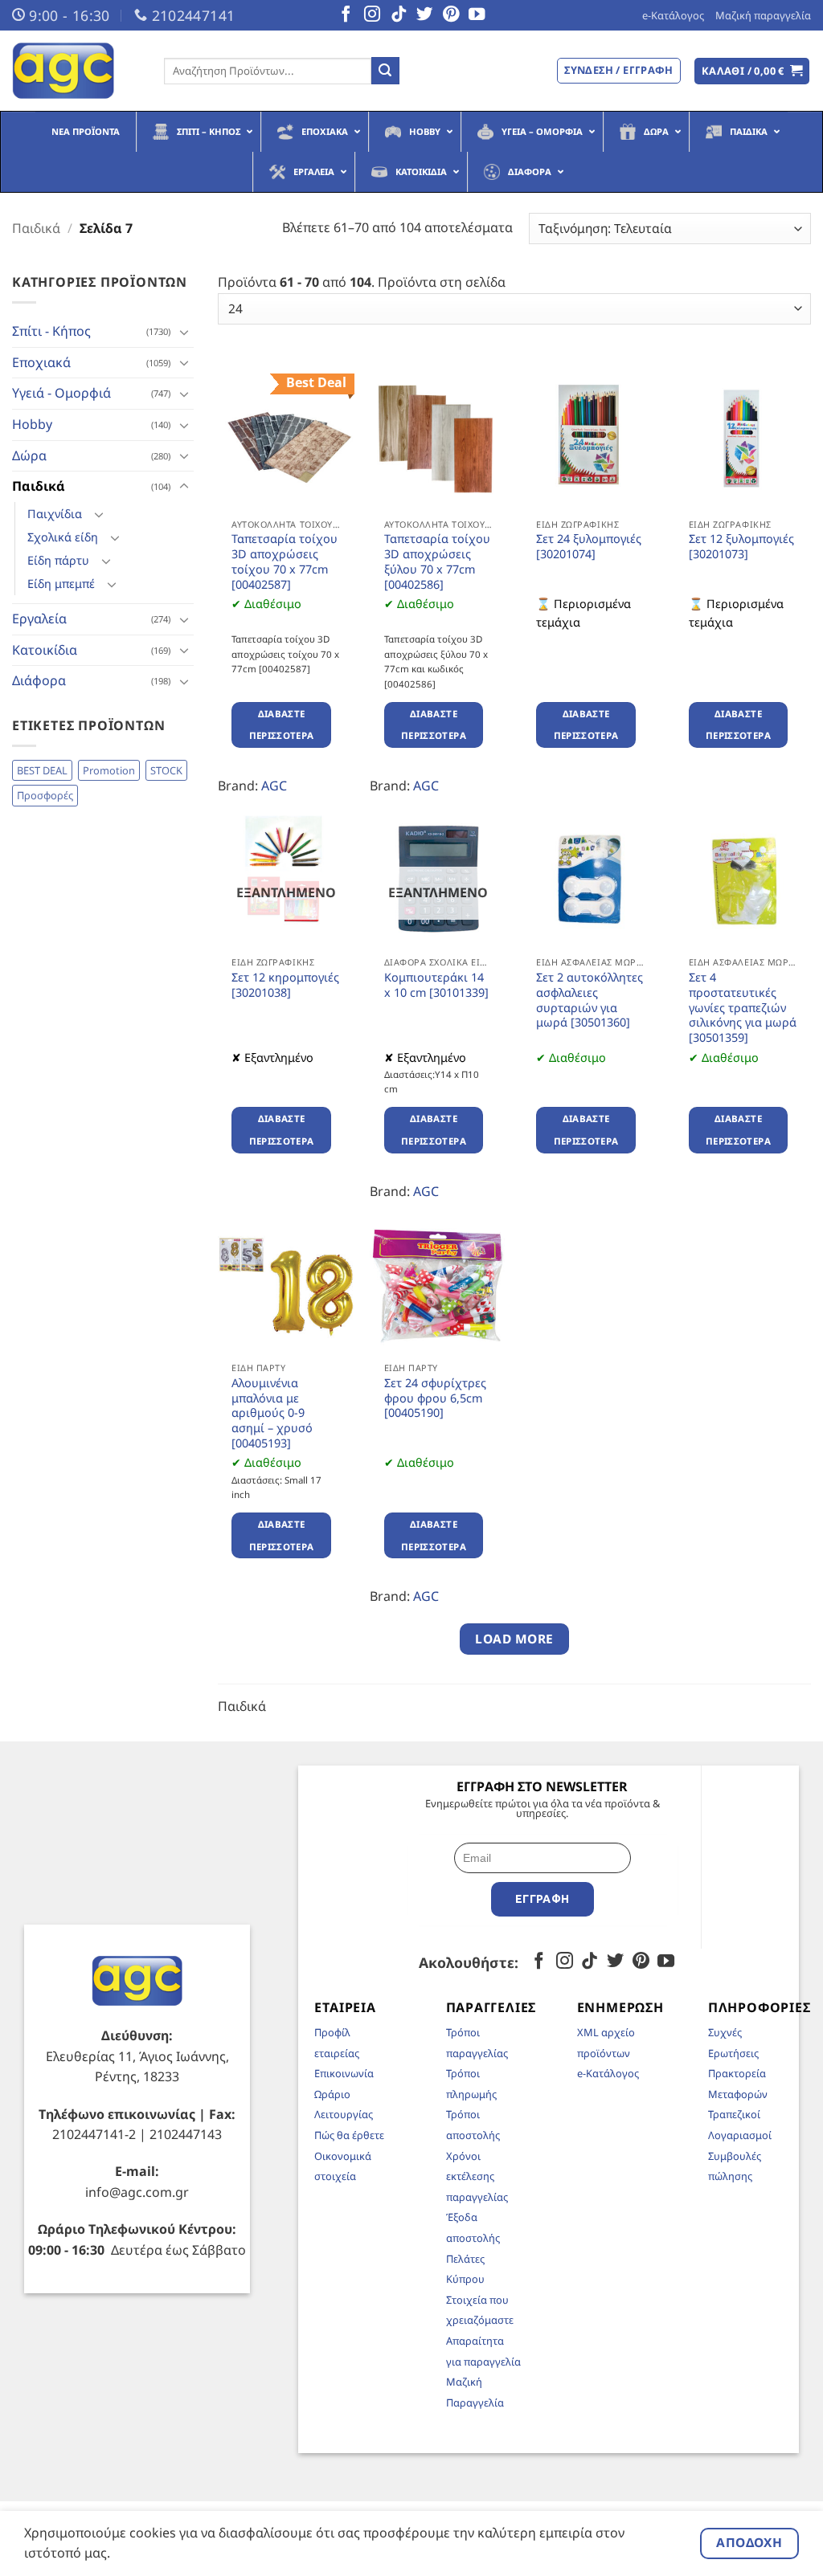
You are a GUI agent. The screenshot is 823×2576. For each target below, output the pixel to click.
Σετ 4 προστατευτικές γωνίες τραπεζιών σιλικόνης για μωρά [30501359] (743, 1008)
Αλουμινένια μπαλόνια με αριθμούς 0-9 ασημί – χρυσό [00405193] (272, 1413)
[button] (752, 71)
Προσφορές (45, 795)
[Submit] (385, 71)
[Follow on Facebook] (346, 15)
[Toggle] (184, 332)
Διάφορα (39, 680)
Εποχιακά (41, 362)
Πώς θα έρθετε (349, 2135)
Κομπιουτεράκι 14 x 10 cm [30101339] (436, 985)
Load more (514, 1639)
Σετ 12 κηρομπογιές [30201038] (285, 985)
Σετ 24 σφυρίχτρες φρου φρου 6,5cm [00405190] (435, 1398)
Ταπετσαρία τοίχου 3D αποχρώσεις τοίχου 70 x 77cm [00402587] (285, 561)
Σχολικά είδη (63, 537)
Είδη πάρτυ (58, 560)
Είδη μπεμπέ (61, 584)
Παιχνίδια (55, 514)
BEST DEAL (42, 770)
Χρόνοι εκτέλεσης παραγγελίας (477, 2176)
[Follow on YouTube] (477, 15)
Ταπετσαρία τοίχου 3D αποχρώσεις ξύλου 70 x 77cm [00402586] (437, 561)
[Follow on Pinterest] (451, 15)
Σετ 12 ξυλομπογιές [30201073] (741, 547)
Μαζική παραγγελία (763, 15)
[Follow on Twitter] (424, 15)
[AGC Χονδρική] (76, 71)
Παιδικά (36, 228)
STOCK (166, 770)
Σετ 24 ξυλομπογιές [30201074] (589, 547)
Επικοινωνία (344, 2073)
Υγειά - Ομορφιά (61, 393)
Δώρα (29, 455)
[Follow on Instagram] (372, 15)
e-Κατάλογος (673, 15)
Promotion (109, 770)
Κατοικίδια (45, 650)
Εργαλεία (39, 618)
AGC (274, 786)
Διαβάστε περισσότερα (282, 725)
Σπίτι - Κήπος (51, 331)
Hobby (32, 424)
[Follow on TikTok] (399, 15)
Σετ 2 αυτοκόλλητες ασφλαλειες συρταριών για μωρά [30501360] (590, 1000)
